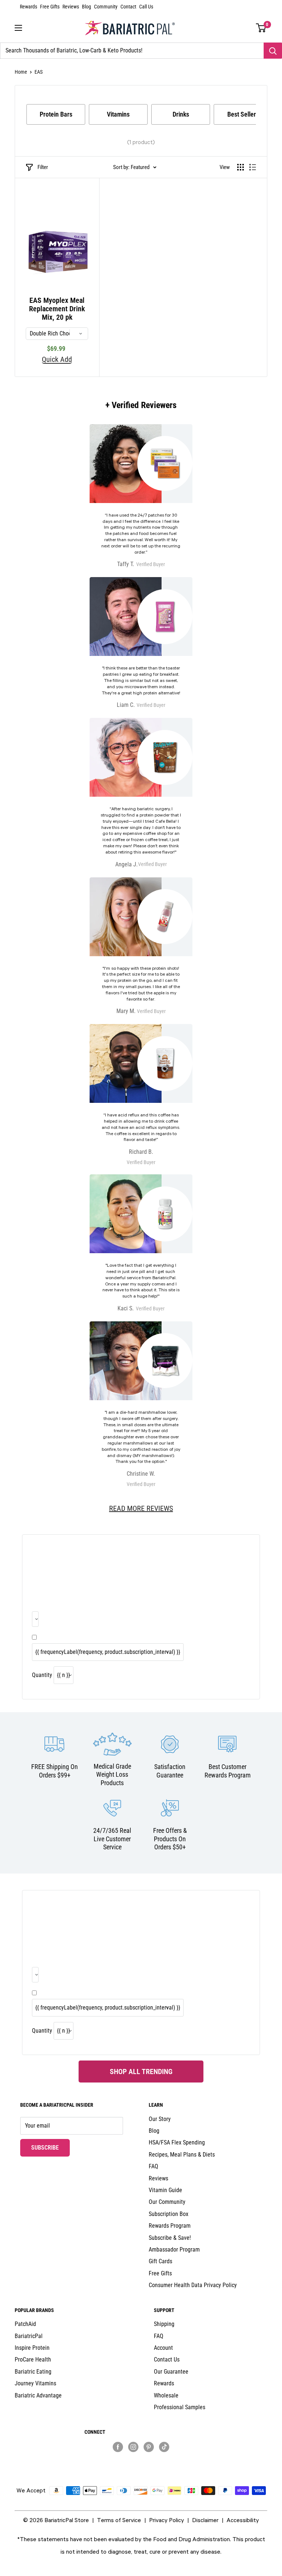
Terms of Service (119, 2520)
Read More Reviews (141, 1508)
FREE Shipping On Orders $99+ (55, 1771)
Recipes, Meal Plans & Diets (182, 2155)
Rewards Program (170, 2226)
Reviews (71, 7)
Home (21, 72)
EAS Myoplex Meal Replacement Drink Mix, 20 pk (57, 309)
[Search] (273, 51)
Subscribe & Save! (170, 2238)
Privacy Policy (167, 2520)
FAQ (153, 2166)
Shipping (164, 2324)
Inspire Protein (32, 2348)
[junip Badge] (141, 2460)
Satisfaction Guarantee (170, 1771)
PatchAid (25, 2324)
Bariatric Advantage (38, 2395)
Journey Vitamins (35, 2383)
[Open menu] (18, 28)
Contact (128, 7)
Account (163, 2348)
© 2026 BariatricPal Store (56, 2520)
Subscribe (50, 2147)
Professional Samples (180, 2407)
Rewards (28, 7)
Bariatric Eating (33, 2372)
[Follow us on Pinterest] (149, 2447)
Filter (43, 167)
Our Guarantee (171, 2372)
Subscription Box (169, 2214)
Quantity (42, 1675)
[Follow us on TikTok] (164, 2447)
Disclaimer (205, 2520)
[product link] (141, 1405)
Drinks (181, 114)
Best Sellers (243, 114)
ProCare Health (33, 2360)
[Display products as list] (253, 167)
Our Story (160, 2119)
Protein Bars (56, 114)
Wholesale (166, 2395)
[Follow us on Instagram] (133, 2447)
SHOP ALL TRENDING (141, 2072)
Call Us (146, 7)
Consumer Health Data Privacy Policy (193, 2285)
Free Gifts (50, 7)
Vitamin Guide (165, 2190)
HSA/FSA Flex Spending (177, 2142)
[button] (261, 28)
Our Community (167, 2202)
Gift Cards (160, 2261)
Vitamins (118, 114)
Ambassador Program (174, 2250)
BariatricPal (29, 2336)
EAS (39, 72)
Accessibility (243, 2520)
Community (106, 7)
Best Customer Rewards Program (228, 1771)
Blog (86, 7)
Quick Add (57, 360)
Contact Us (167, 2360)
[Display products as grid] (241, 167)
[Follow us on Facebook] (118, 2447)
